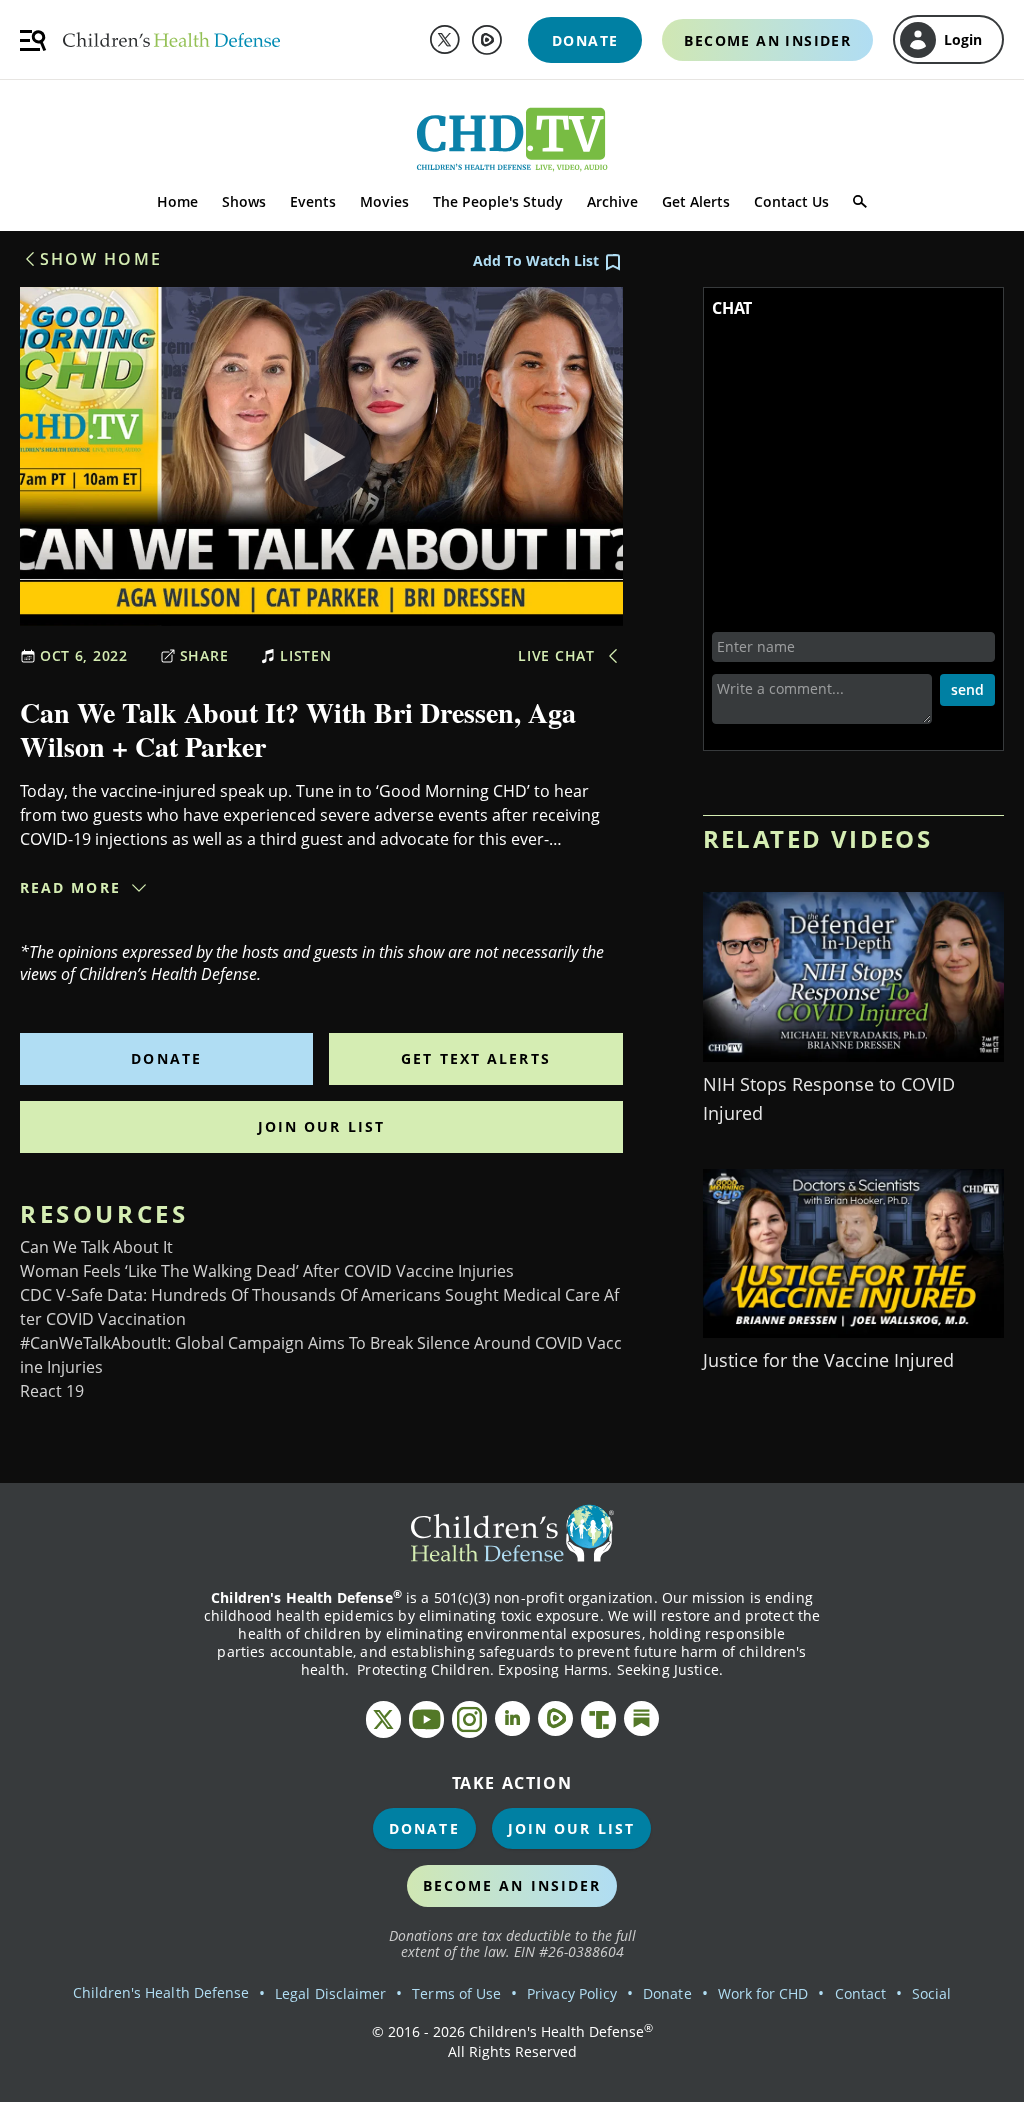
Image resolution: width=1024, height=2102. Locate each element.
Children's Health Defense (161, 1992)
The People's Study (498, 201)
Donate (166, 1058)
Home (177, 201)
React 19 (52, 1391)
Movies (384, 201)
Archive (612, 201)
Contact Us (791, 201)
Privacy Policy (572, 1993)
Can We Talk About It (96, 1247)
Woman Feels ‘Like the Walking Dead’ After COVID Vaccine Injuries (267, 1271)
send (967, 689)
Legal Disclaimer (330, 1993)
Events (313, 201)
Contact (860, 1993)
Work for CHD (763, 1993)
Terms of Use (456, 1993)
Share (204, 655)
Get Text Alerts (476, 1058)
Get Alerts (696, 201)
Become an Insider (512, 1885)
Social (931, 1993)
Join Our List (321, 1126)
